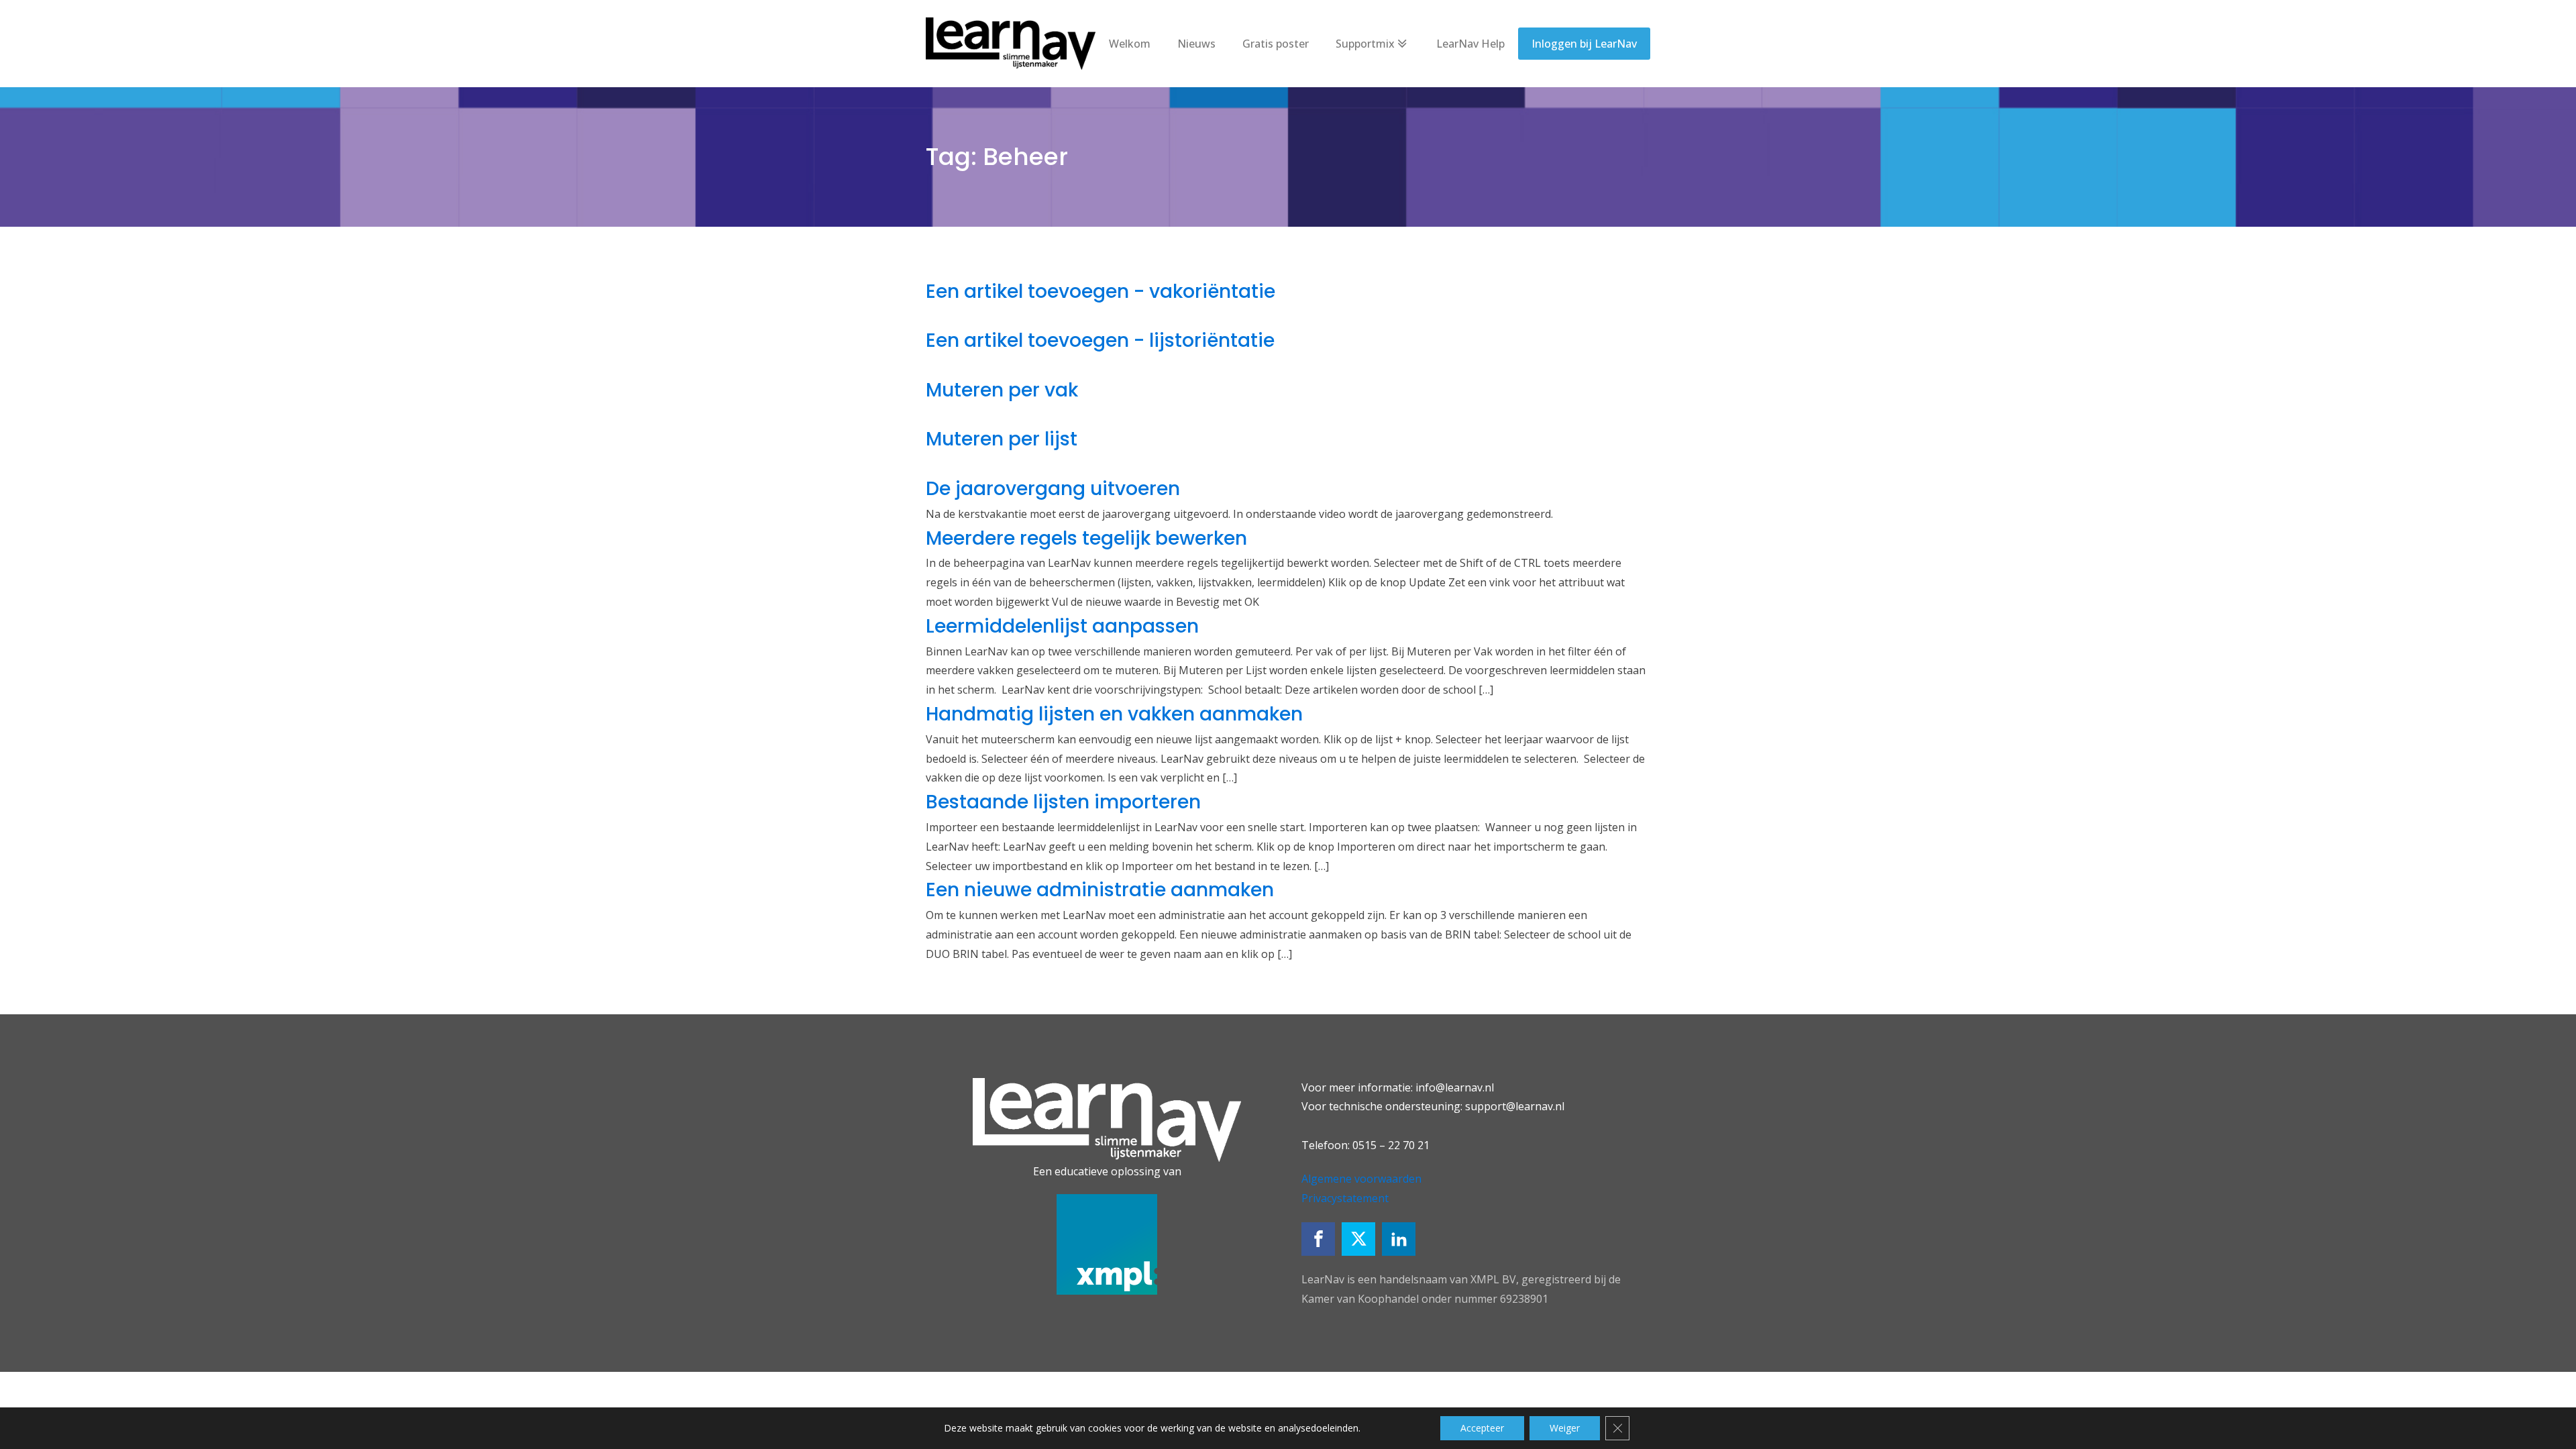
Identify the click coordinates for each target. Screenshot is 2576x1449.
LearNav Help (1470, 44)
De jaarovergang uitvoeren (1053, 489)
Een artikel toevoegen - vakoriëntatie (1101, 291)
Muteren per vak (1002, 390)
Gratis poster (1276, 44)
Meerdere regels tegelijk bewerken (1086, 538)
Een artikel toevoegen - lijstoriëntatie (1100, 340)
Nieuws (1196, 44)
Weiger (1565, 1428)
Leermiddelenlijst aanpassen (1062, 626)
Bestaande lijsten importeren (1063, 802)
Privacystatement (1345, 1198)
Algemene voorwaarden (1361, 1179)
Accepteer (1482, 1428)
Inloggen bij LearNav (1584, 44)
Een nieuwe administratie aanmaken (1100, 890)
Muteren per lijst (1002, 439)
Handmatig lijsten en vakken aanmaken (1114, 714)
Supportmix (1365, 44)
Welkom (1130, 44)
